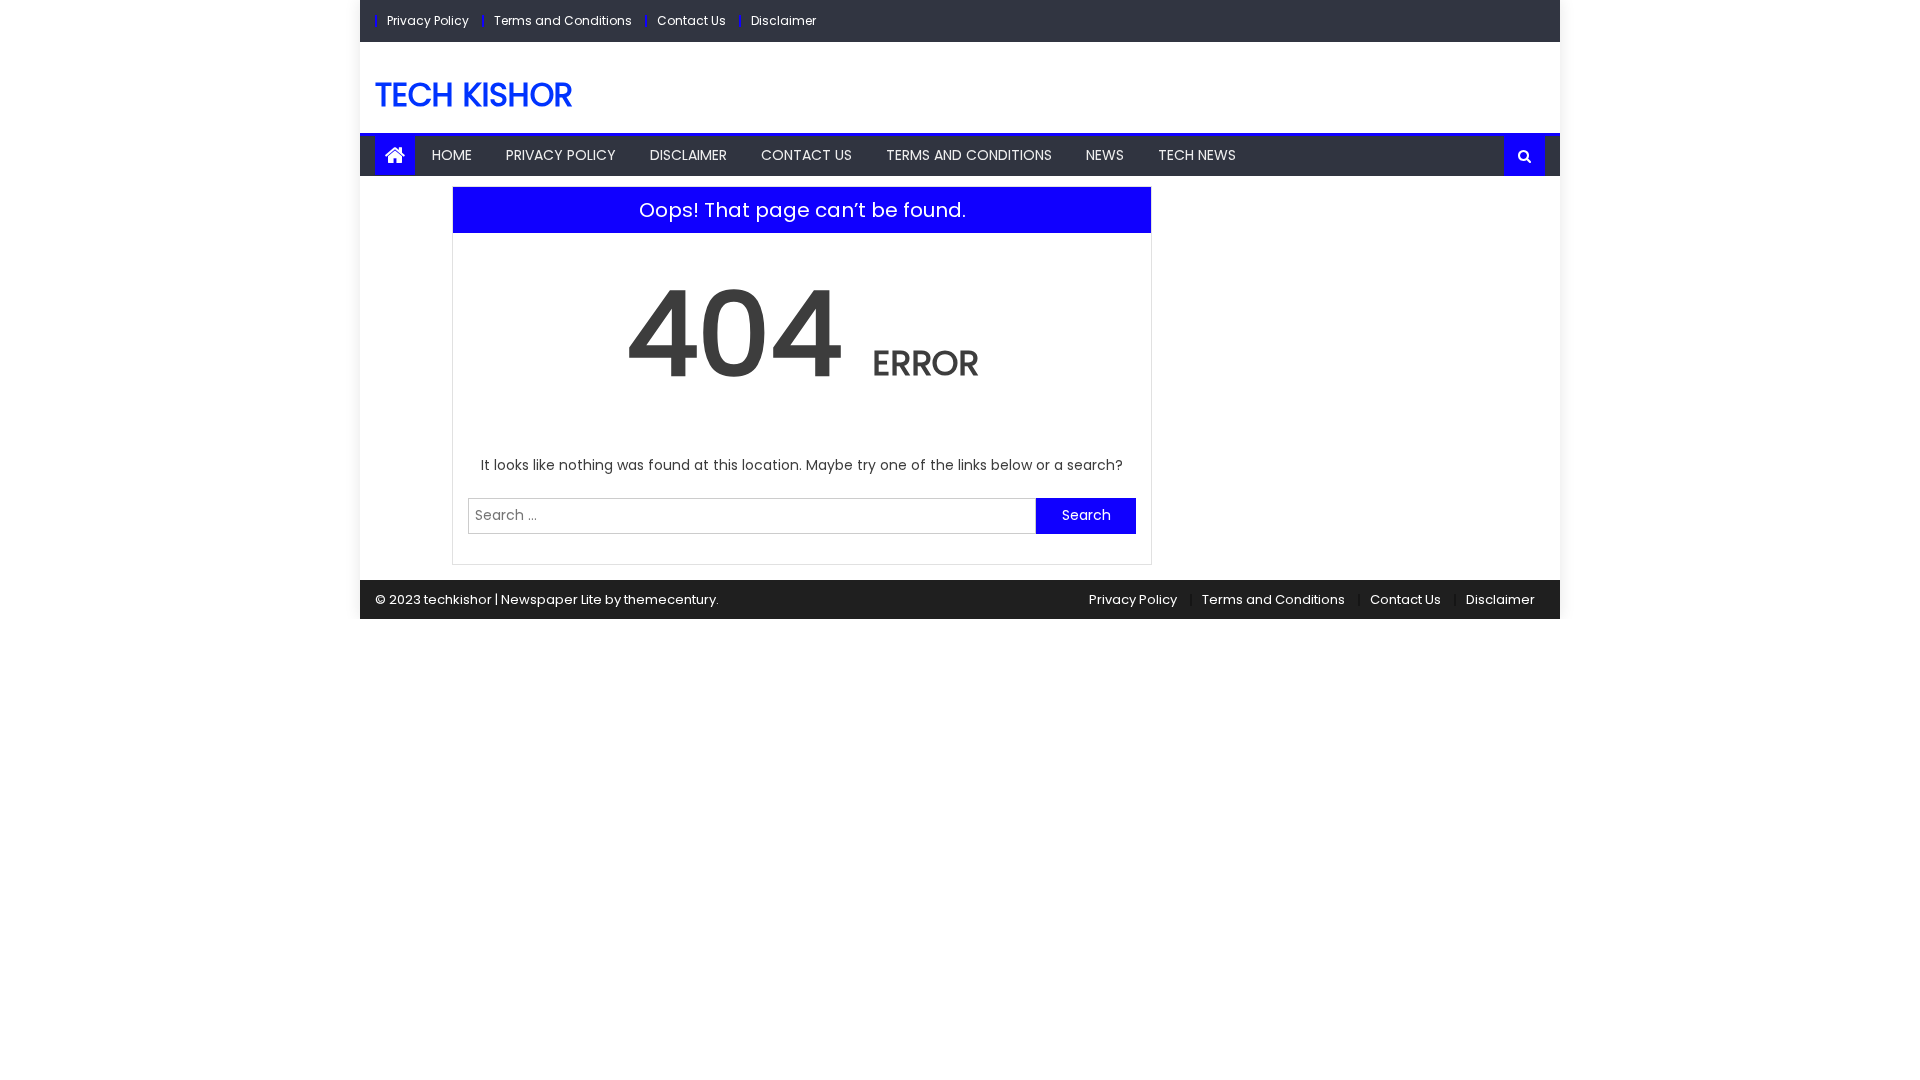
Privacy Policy (428, 20)
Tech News (1197, 155)
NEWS (1105, 155)
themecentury (670, 599)
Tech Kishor (474, 94)
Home (452, 155)
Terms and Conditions (563, 20)
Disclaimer (783, 20)
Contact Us (691, 20)
